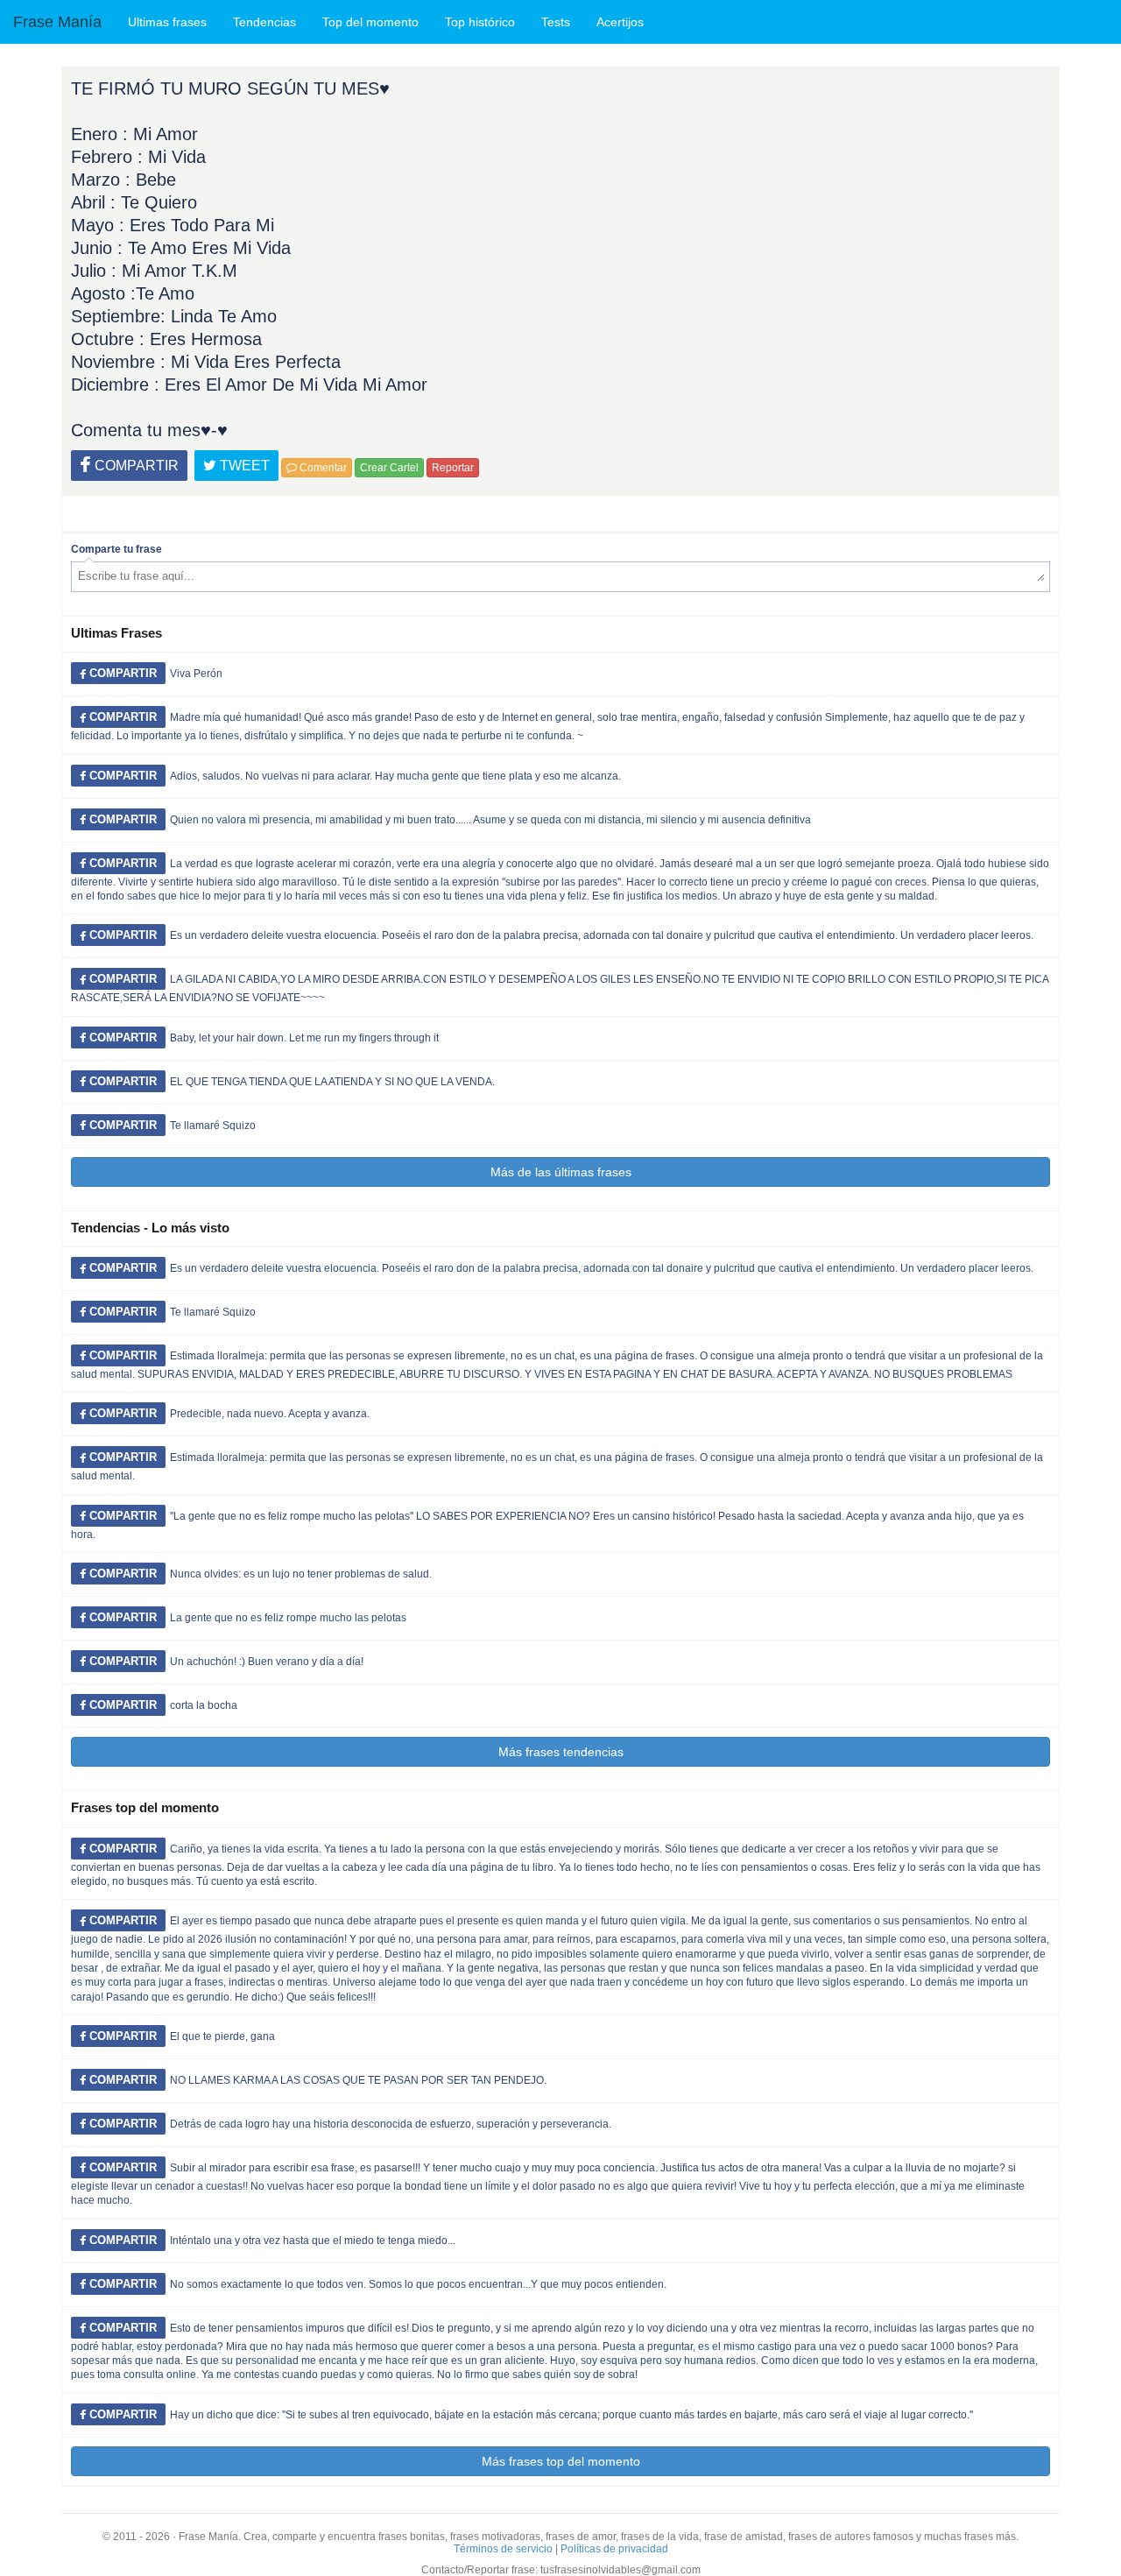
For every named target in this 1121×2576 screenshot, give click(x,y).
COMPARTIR (135, 466)
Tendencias (264, 22)
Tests (556, 22)
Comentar (322, 468)
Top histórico (480, 22)
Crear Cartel (389, 468)
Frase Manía (57, 22)
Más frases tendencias (561, 1752)
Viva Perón (196, 674)
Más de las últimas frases (561, 1172)
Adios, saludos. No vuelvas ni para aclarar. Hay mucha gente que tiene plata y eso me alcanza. (395, 776)
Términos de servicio (503, 2549)
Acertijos (620, 22)
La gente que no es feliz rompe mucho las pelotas (288, 1618)
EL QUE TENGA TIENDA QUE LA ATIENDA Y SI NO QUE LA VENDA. (332, 1082)
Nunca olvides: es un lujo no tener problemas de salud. (301, 1574)
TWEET (243, 466)
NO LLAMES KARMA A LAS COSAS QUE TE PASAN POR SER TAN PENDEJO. (358, 2080)
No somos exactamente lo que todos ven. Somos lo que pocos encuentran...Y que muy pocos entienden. (418, 2284)
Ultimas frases (167, 22)
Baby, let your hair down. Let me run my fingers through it (304, 1038)
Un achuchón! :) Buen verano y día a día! (267, 1662)
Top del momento (370, 22)
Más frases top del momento (561, 2461)
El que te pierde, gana (222, 2036)
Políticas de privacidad (614, 2549)
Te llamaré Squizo (213, 1126)
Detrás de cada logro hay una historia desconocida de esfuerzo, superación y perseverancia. (391, 2124)
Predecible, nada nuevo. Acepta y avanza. (270, 1414)
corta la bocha (204, 1705)
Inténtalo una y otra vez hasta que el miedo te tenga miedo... (313, 2241)
